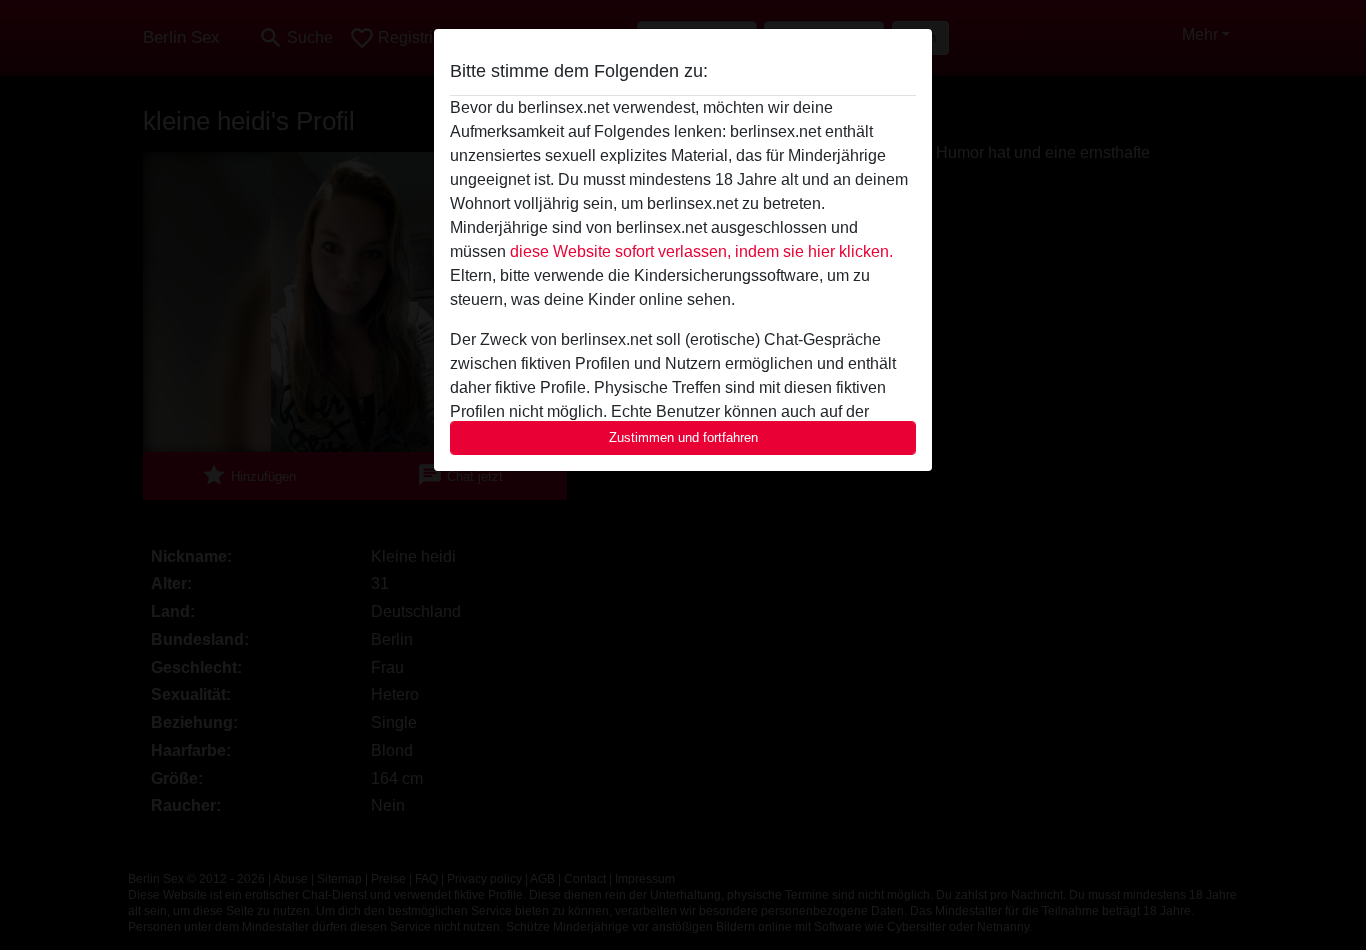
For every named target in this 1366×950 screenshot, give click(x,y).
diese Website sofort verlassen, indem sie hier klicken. (701, 251)
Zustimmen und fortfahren (683, 437)
